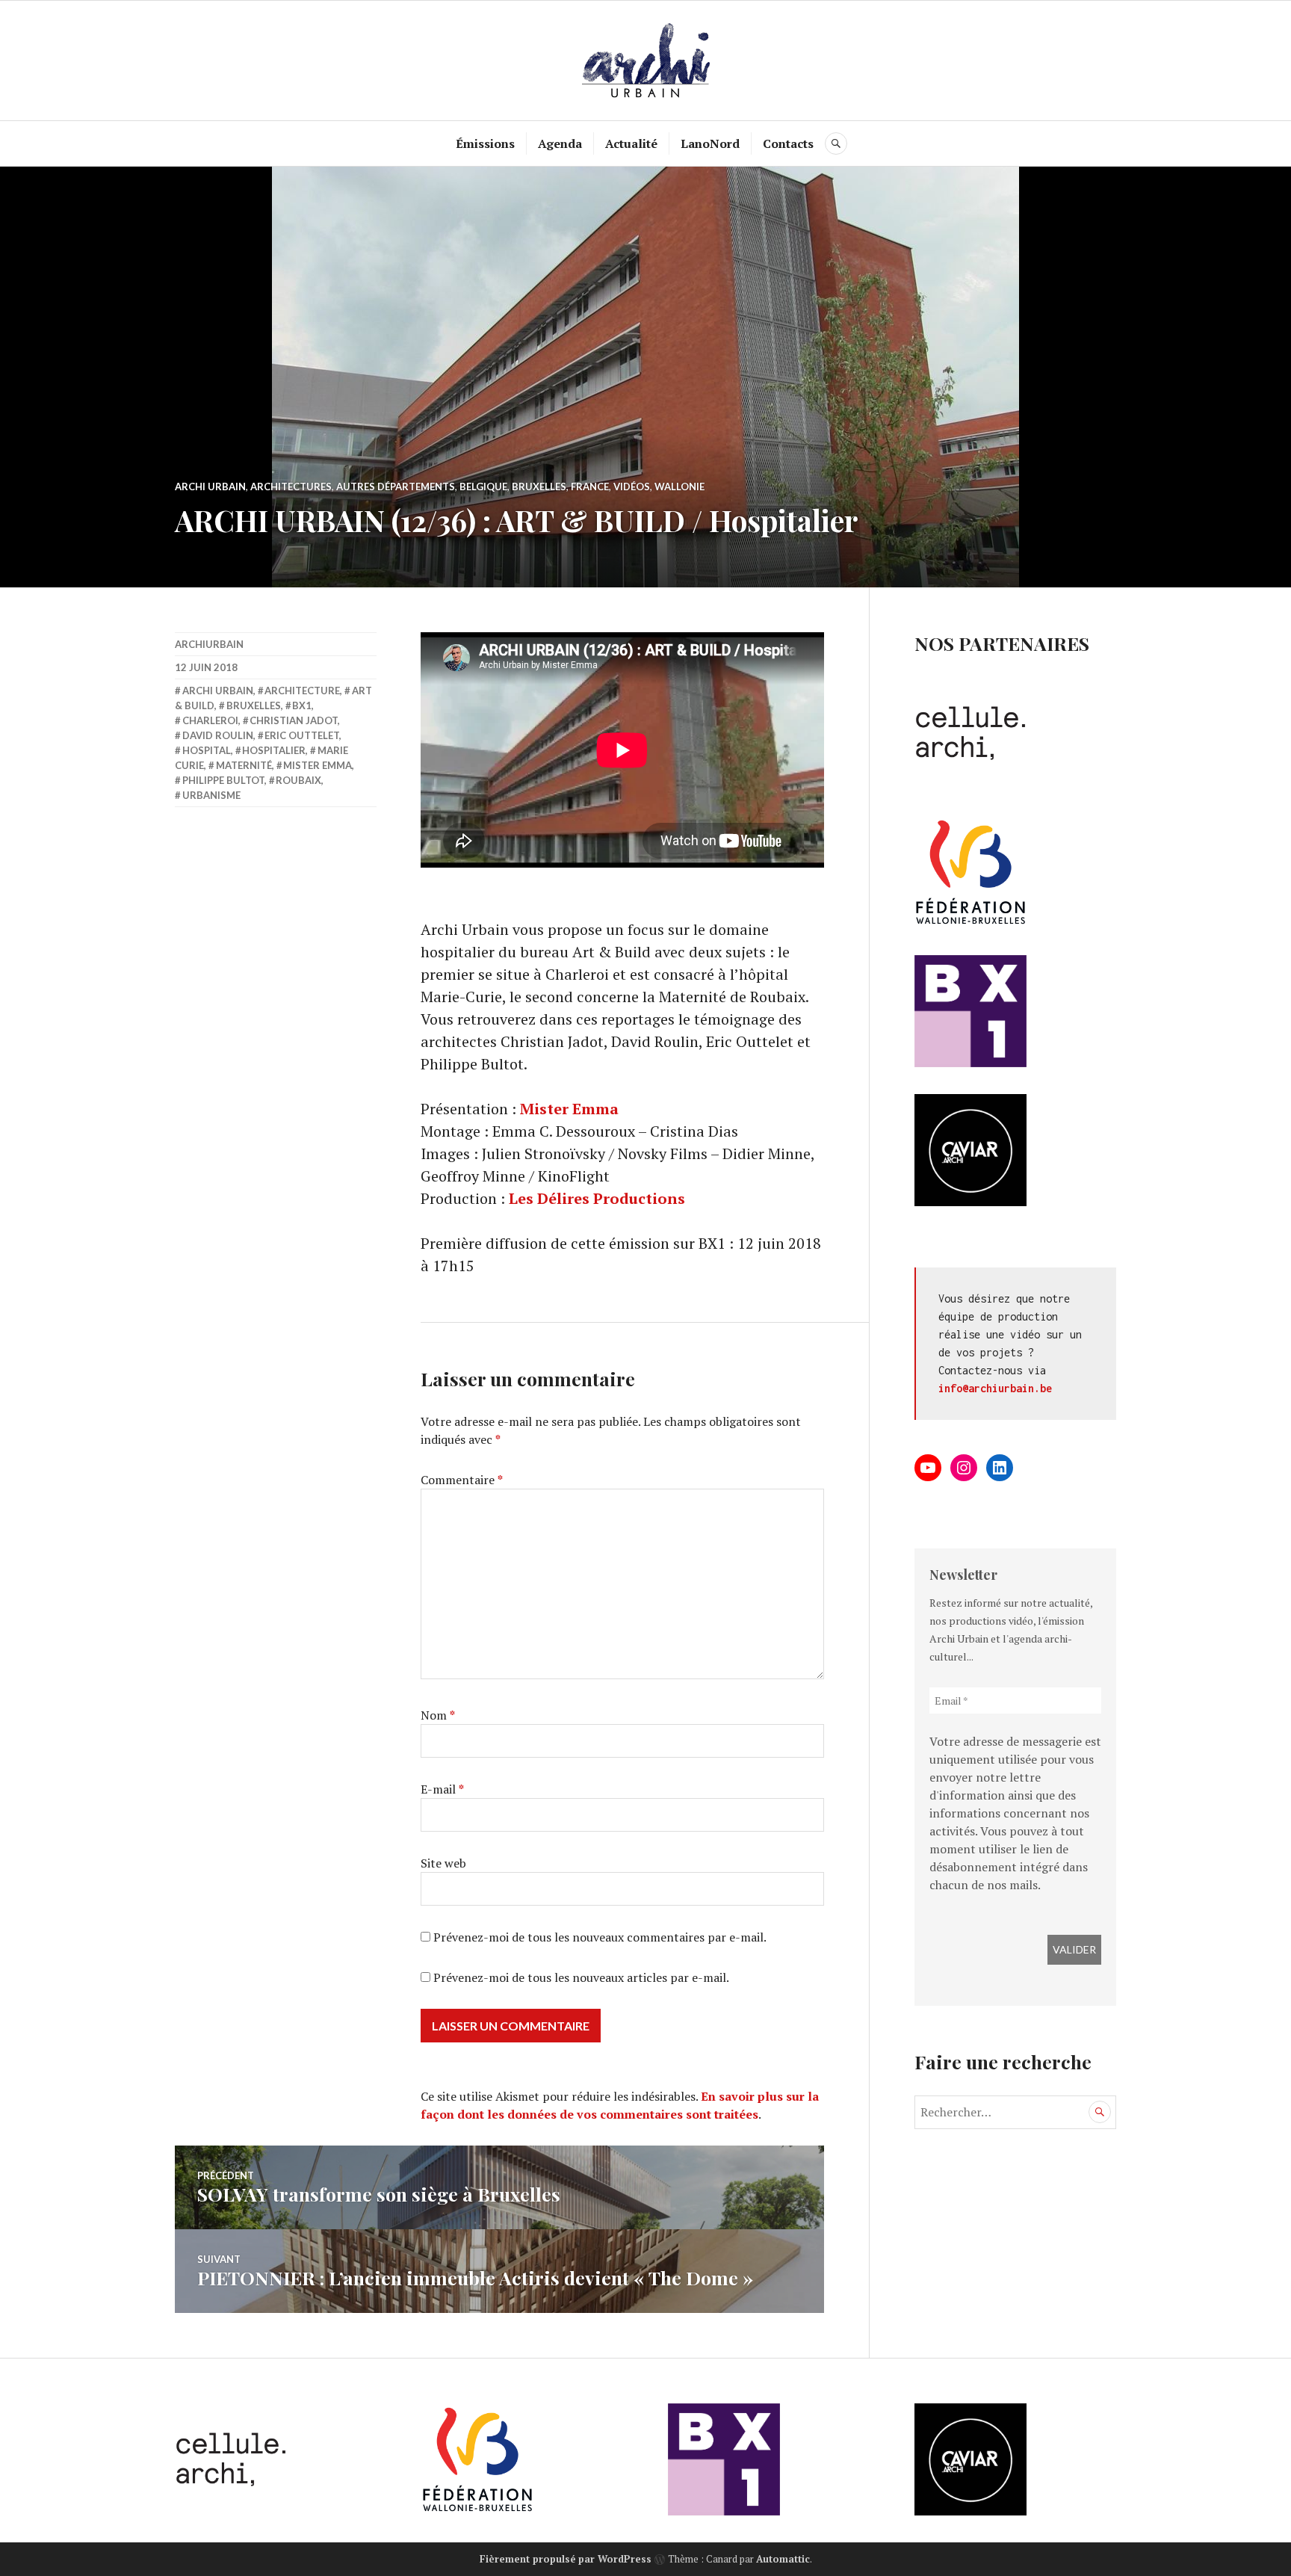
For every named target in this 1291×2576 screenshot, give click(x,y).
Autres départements (396, 487)
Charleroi (210, 720)
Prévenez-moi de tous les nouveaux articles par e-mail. (581, 1977)
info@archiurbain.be (995, 1388)
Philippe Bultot (223, 780)
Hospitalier (274, 750)
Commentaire (462, 1480)
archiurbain (209, 644)
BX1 (302, 705)
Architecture (302, 691)
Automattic (783, 2559)
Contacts (788, 143)
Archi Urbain (210, 487)
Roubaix (298, 780)
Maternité (244, 765)
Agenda (560, 143)
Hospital (207, 750)
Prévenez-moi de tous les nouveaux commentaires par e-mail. (600, 1937)
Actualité (631, 143)
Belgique (483, 487)
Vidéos (632, 487)
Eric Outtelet (302, 735)
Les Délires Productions (597, 1198)
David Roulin (218, 735)
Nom (438, 1715)
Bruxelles (539, 487)
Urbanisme (211, 795)
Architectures (291, 487)
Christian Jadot (294, 720)
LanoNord (710, 143)
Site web (443, 1863)
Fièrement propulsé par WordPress (566, 2559)
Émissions (485, 143)
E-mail (442, 1789)
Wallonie (679, 487)
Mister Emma (569, 1109)
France (590, 487)
